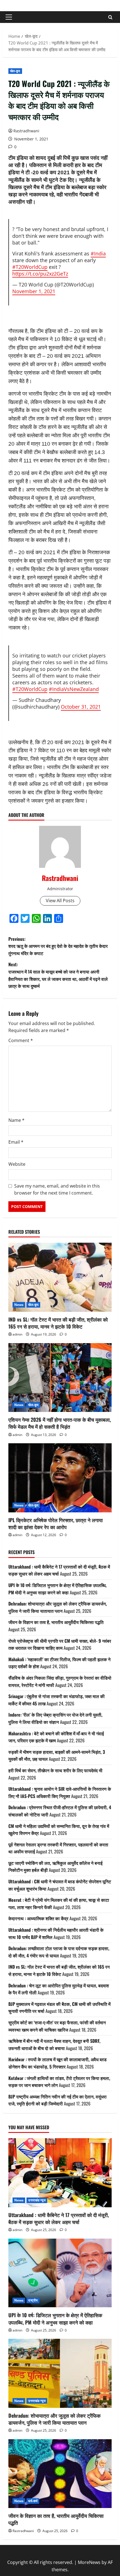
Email (16, 1142)
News (19, 1305)
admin (17, 1334)
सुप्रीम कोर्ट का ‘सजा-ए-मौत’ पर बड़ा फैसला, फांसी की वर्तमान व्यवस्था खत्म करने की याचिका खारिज (57, 2026)
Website (17, 1164)
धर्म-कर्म (33, 2501)
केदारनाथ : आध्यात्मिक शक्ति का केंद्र (38, 1918)
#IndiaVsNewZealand (74, 689)
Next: (58, 975)
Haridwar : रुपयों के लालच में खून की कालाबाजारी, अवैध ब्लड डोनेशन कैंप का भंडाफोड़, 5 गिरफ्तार (57, 2063)
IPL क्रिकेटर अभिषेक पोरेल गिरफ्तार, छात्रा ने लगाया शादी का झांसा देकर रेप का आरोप (56, 1523)
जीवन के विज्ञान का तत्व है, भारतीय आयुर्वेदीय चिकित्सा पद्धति (56, 1622)
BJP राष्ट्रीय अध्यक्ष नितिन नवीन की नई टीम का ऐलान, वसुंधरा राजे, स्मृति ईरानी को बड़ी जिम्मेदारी (57, 2100)
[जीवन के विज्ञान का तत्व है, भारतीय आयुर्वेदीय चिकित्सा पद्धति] (60, 2474)
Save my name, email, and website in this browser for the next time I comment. (57, 1190)
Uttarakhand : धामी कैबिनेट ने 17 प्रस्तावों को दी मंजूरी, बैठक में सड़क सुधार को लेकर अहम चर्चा (59, 2218)
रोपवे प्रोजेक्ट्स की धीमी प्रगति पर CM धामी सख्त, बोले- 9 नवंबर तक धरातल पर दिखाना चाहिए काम (60, 1644)
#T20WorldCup (30, 267)
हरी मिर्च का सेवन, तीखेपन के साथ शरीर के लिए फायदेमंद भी (55, 1770)
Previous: (58, 946)
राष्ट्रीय (33, 2300)
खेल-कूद (15, 71)
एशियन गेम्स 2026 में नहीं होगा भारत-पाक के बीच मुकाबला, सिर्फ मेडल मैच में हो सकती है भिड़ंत (60, 1423)
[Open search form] (110, 17)
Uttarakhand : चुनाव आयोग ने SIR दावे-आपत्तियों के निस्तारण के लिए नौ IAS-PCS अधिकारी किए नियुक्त (60, 1792)
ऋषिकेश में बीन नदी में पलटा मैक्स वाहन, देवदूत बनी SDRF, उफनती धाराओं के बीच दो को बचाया (54, 2044)
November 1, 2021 (34, 291)
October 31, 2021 (81, 707)
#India (98, 253)
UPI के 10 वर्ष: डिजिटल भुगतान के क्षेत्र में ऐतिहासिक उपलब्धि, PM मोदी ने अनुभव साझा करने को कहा (57, 1589)
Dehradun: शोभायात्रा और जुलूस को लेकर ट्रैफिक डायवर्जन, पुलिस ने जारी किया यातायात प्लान (58, 1607)
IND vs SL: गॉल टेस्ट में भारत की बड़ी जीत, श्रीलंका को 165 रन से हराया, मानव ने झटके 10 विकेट (58, 1323)
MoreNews (89, 2562)
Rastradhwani (26, 131)
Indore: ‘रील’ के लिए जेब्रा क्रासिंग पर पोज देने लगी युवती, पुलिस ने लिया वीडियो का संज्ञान (55, 1718)
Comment (21, 1040)
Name (16, 1120)
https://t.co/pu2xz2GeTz (40, 274)
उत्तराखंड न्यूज (37, 2200)
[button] (9, 17)
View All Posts (60, 901)
